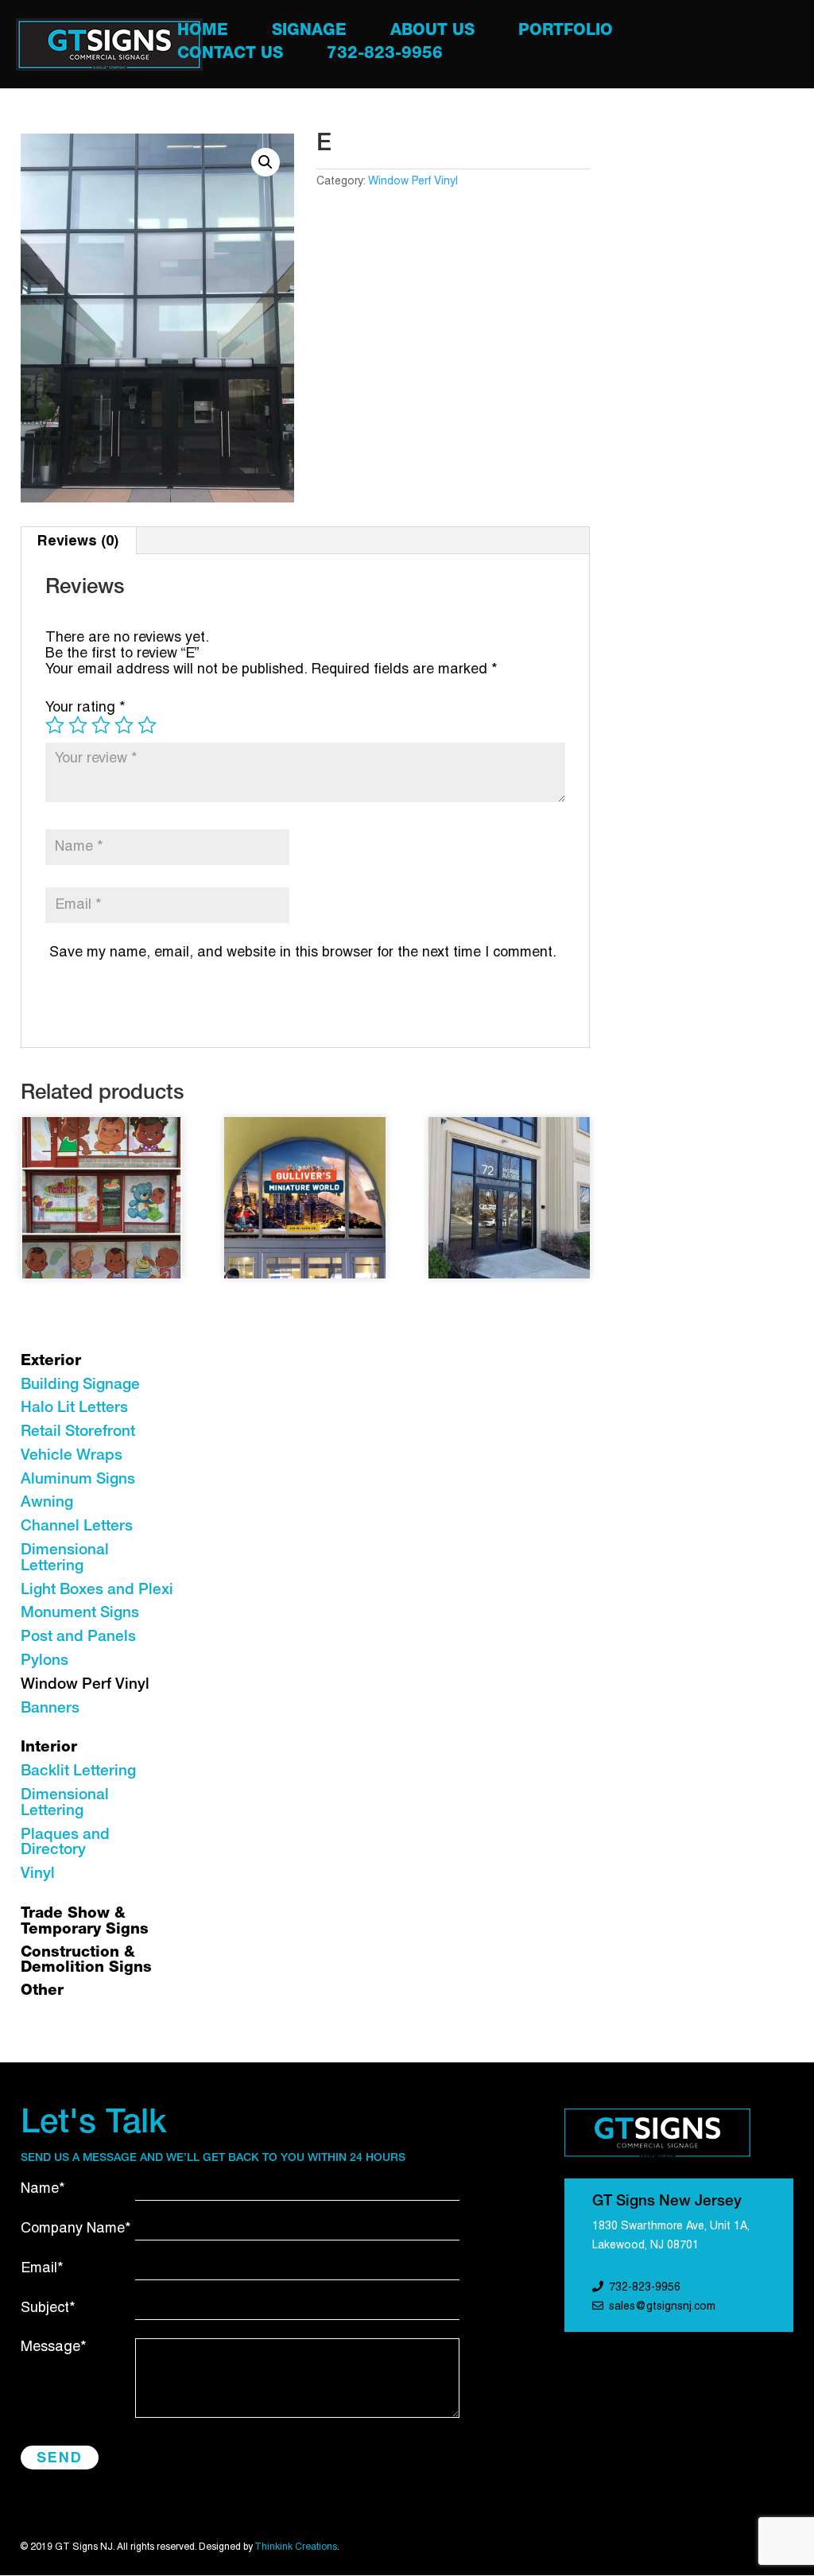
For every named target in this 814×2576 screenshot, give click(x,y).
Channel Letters (77, 1527)
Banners (50, 1709)
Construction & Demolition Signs (86, 1961)
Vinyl (38, 1874)
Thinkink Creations (296, 2547)
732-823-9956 (385, 56)
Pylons (45, 1661)
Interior (49, 1748)
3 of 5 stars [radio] (101, 725)
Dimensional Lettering (65, 1559)
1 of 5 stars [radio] (55, 725)
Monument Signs (80, 1614)
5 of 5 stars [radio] (147, 725)
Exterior (51, 1362)
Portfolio (566, 33)
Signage (309, 33)
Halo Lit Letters (74, 1408)
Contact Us (230, 56)
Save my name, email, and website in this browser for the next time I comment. (303, 953)
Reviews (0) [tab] (78, 540)
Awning (47, 1503)
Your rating (85, 708)
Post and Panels (78, 1637)
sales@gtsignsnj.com (662, 2307)
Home (203, 33)
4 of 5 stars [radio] (124, 725)
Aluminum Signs (78, 1480)
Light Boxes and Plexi (97, 1591)
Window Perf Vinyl (413, 182)
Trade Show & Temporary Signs (85, 1922)
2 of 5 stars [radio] (78, 725)
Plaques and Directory (65, 1843)
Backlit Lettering (78, 1772)
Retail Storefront (78, 1432)
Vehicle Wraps (72, 1456)
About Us (432, 33)
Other (42, 1991)
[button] (266, 162)
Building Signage (80, 1385)
